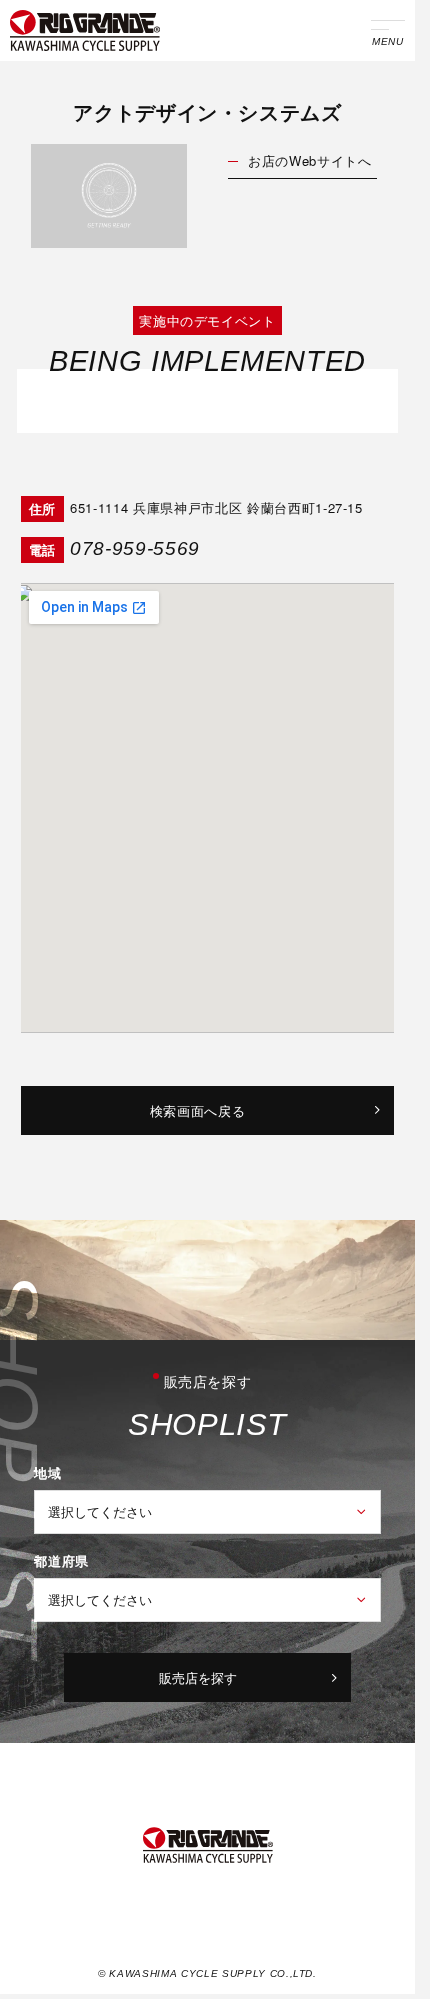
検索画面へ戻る (198, 1110)
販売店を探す (198, 1677)
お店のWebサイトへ (310, 160)
